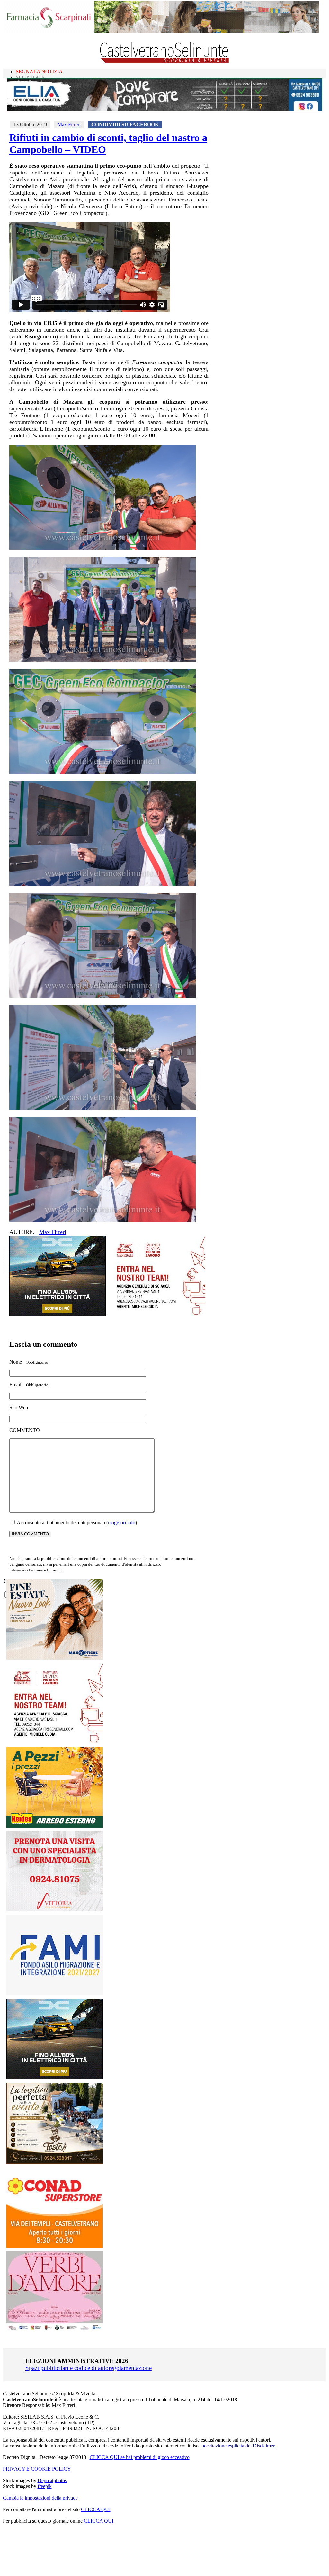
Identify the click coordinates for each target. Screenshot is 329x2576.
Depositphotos (52, 2480)
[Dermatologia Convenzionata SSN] (55, 1910)
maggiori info (122, 1522)
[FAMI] (55, 1994)
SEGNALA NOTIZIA (39, 72)
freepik (45, 2486)
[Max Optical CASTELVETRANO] (55, 1658)
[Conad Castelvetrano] (55, 2246)
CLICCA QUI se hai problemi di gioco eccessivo (140, 2457)
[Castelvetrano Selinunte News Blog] (165, 61)
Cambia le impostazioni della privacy (40, 2498)
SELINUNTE (30, 77)
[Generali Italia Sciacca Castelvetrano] (157, 1314)
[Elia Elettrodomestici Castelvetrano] (164, 109)
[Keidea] (55, 1826)
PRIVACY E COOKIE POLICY (37, 2469)
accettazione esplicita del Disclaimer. (239, 2446)
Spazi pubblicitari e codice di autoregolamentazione (89, 2368)
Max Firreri (69, 125)
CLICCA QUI (96, 2509)
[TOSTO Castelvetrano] (55, 2162)
